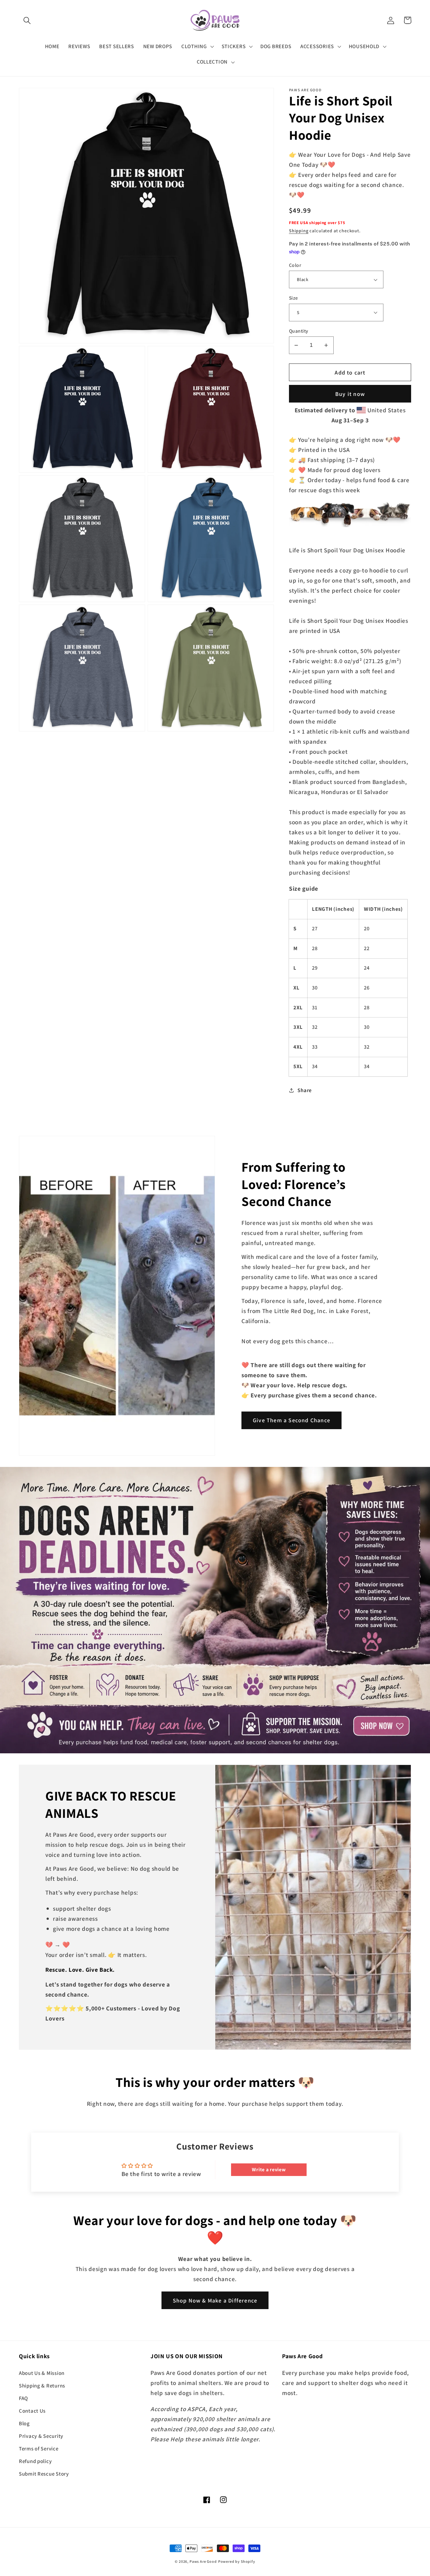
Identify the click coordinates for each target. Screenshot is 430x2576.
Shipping (299, 231)
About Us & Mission (42, 2373)
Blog (24, 2423)
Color (295, 265)
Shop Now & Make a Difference (215, 2300)
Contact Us (32, 2411)
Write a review (269, 2170)
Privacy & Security (41, 2436)
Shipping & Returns (42, 2386)
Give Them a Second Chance (291, 1420)
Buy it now (350, 394)
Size (294, 298)
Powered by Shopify (237, 2561)
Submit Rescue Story (44, 2474)
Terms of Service (39, 2449)
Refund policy (35, 2461)
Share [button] (305, 1090)
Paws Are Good (203, 2561)
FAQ (23, 2398)
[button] (27, 20)
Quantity (299, 331)
